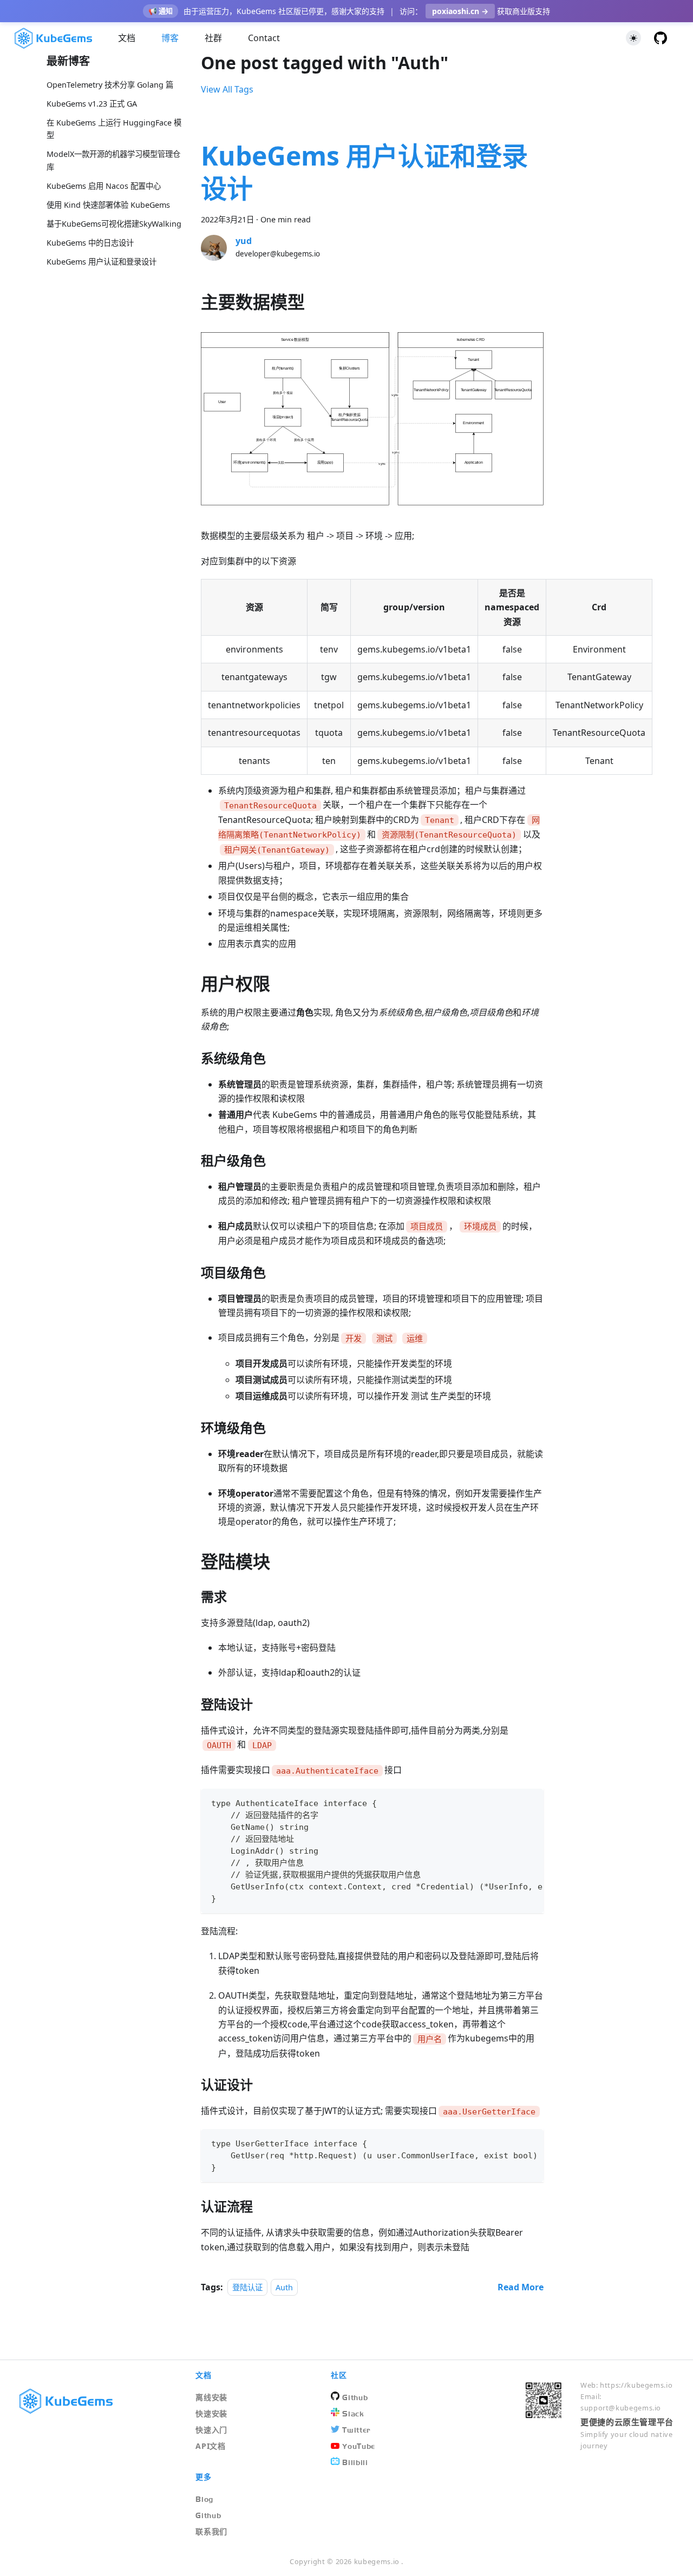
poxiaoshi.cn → (460, 11)
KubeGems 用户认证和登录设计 (102, 262)
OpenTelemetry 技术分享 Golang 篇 (110, 85)
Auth (284, 2287)
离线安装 (211, 2397)
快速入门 (211, 2430)
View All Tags (227, 89)
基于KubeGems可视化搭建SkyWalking (114, 224)
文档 (127, 38)
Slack (353, 2414)
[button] (633, 38)
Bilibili (355, 2462)
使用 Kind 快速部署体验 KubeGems (108, 205)
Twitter (356, 2430)
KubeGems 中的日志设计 (90, 243)
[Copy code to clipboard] (530, 1802)
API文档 (210, 2446)
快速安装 (211, 2413)
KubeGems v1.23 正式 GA (92, 104)
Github (355, 2397)
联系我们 (211, 2531)
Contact (264, 38)
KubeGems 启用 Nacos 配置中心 (104, 186)
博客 (170, 38)
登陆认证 (247, 2287)
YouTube (358, 2446)
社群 (213, 38)
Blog (204, 2499)
